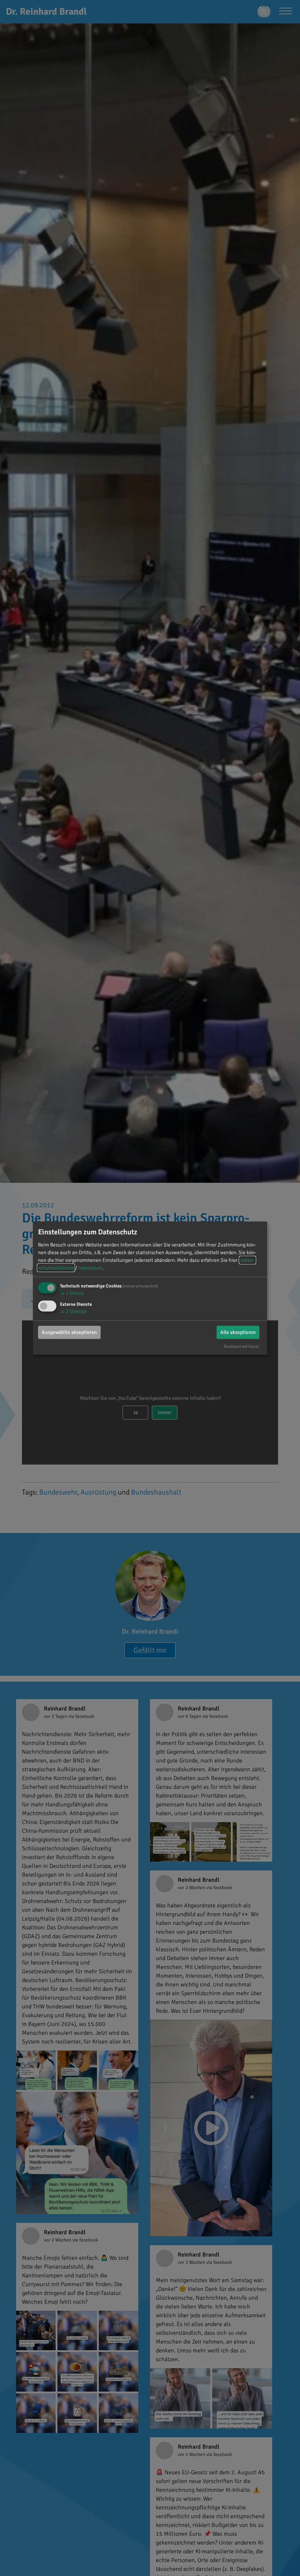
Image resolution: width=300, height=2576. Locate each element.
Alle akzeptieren (238, 1332)
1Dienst (72, 1293)
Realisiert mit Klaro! (241, 1346)
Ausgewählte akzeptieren (69, 1332)
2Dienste (73, 1311)
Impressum (90, 1268)
